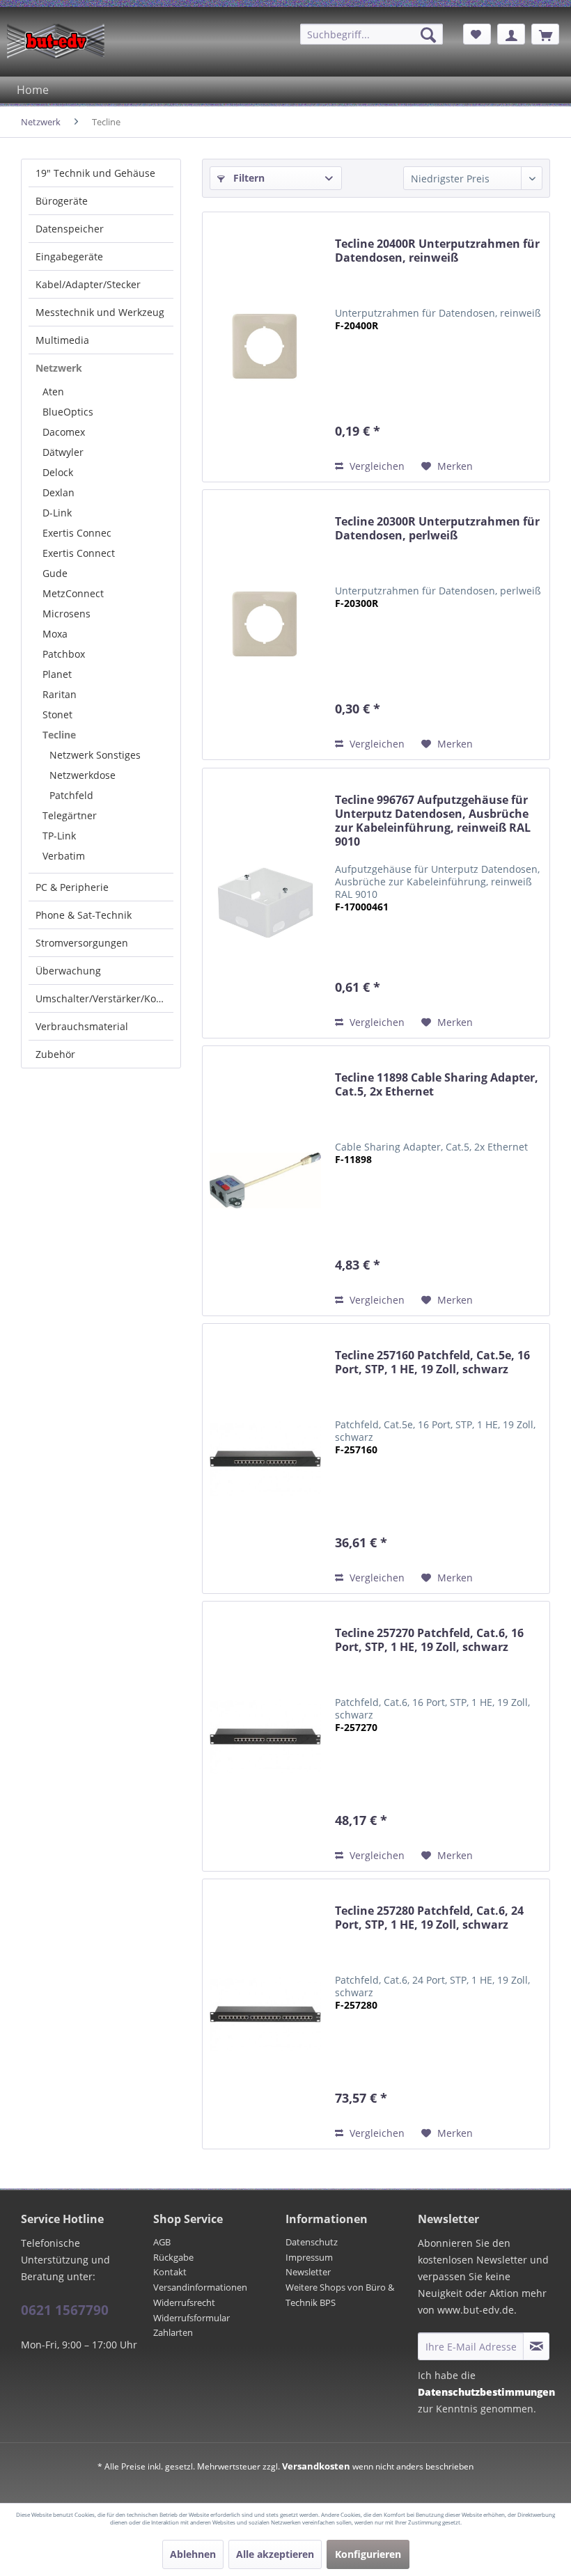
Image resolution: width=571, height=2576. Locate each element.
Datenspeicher (70, 229)
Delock (58, 472)
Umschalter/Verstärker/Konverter (104, 998)
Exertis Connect (79, 553)
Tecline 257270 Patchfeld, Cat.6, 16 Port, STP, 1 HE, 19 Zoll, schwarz (429, 1640)
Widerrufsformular (191, 2318)
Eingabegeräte (69, 256)
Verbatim (64, 856)
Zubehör (55, 1054)
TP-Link (59, 836)
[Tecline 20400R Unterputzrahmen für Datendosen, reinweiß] (265, 347)
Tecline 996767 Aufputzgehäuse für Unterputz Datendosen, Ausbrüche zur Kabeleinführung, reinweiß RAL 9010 (433, 821)
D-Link (57, 513)
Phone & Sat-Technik (84, 915)
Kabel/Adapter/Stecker (88, 284)
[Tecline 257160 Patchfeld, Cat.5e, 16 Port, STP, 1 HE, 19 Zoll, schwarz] (265, 1459)
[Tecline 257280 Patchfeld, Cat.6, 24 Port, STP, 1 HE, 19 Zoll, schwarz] (265, 2014)
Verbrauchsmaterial (82, 1026)
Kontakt (170, 2272)
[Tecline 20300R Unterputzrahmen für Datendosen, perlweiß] (265, 625)
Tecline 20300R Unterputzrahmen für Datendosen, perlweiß (437, 529)
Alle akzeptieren (275, 2554)
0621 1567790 (65, 2310)
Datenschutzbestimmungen (486, 2392)
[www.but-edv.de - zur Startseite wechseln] (56, 41)
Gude (55, 573)
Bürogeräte (62, 201)
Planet (57, 674)
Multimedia (62, 340)
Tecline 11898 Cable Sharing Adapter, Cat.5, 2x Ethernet (437, 1085)
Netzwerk (59, 368)
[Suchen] (428, 35)
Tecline (59, 735)
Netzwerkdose (83, 775)
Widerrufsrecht (184, 2302)
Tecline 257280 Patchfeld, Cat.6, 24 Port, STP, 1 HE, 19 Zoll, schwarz (429, 1918)
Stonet (57, 714)
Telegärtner (70, 815)
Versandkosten (316, 2466)
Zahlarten (173, 2332)
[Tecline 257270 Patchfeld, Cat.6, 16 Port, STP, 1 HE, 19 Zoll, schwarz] (265, 1736)
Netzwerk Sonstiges (95, 755)
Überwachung (68, 971)
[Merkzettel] (477, 34)
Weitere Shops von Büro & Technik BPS (340, 2295)
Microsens (67, 614)
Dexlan (58, 492)
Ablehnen (193, 2554)
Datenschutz (312, 2242)
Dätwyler (63, 452)
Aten (53, 392)
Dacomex (64, 432)
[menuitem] (371, 34)
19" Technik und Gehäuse (95, 173)
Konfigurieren (368, 2554)
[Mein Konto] (511, 34)
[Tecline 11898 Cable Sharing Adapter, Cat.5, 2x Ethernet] (265, 1181)
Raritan (60, 694)
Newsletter (308, 2272)
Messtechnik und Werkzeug (100, 312)
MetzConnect (73, 593)
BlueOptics (68, 412)
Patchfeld (71, 795)
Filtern (248, 178)
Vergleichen (376, 466)
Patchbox (64, 654)
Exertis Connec (77, 533)
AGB (162, 2242)
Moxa (55, 634)
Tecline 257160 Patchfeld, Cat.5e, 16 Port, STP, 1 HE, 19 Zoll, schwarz (432, 1362)
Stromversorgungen (82, 943)
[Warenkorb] (545, 34)
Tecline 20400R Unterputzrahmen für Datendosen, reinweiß (437, 251)
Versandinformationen (200, 2287)
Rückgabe (173, 2257)
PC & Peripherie (72, 887)
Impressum (309, 2257)
